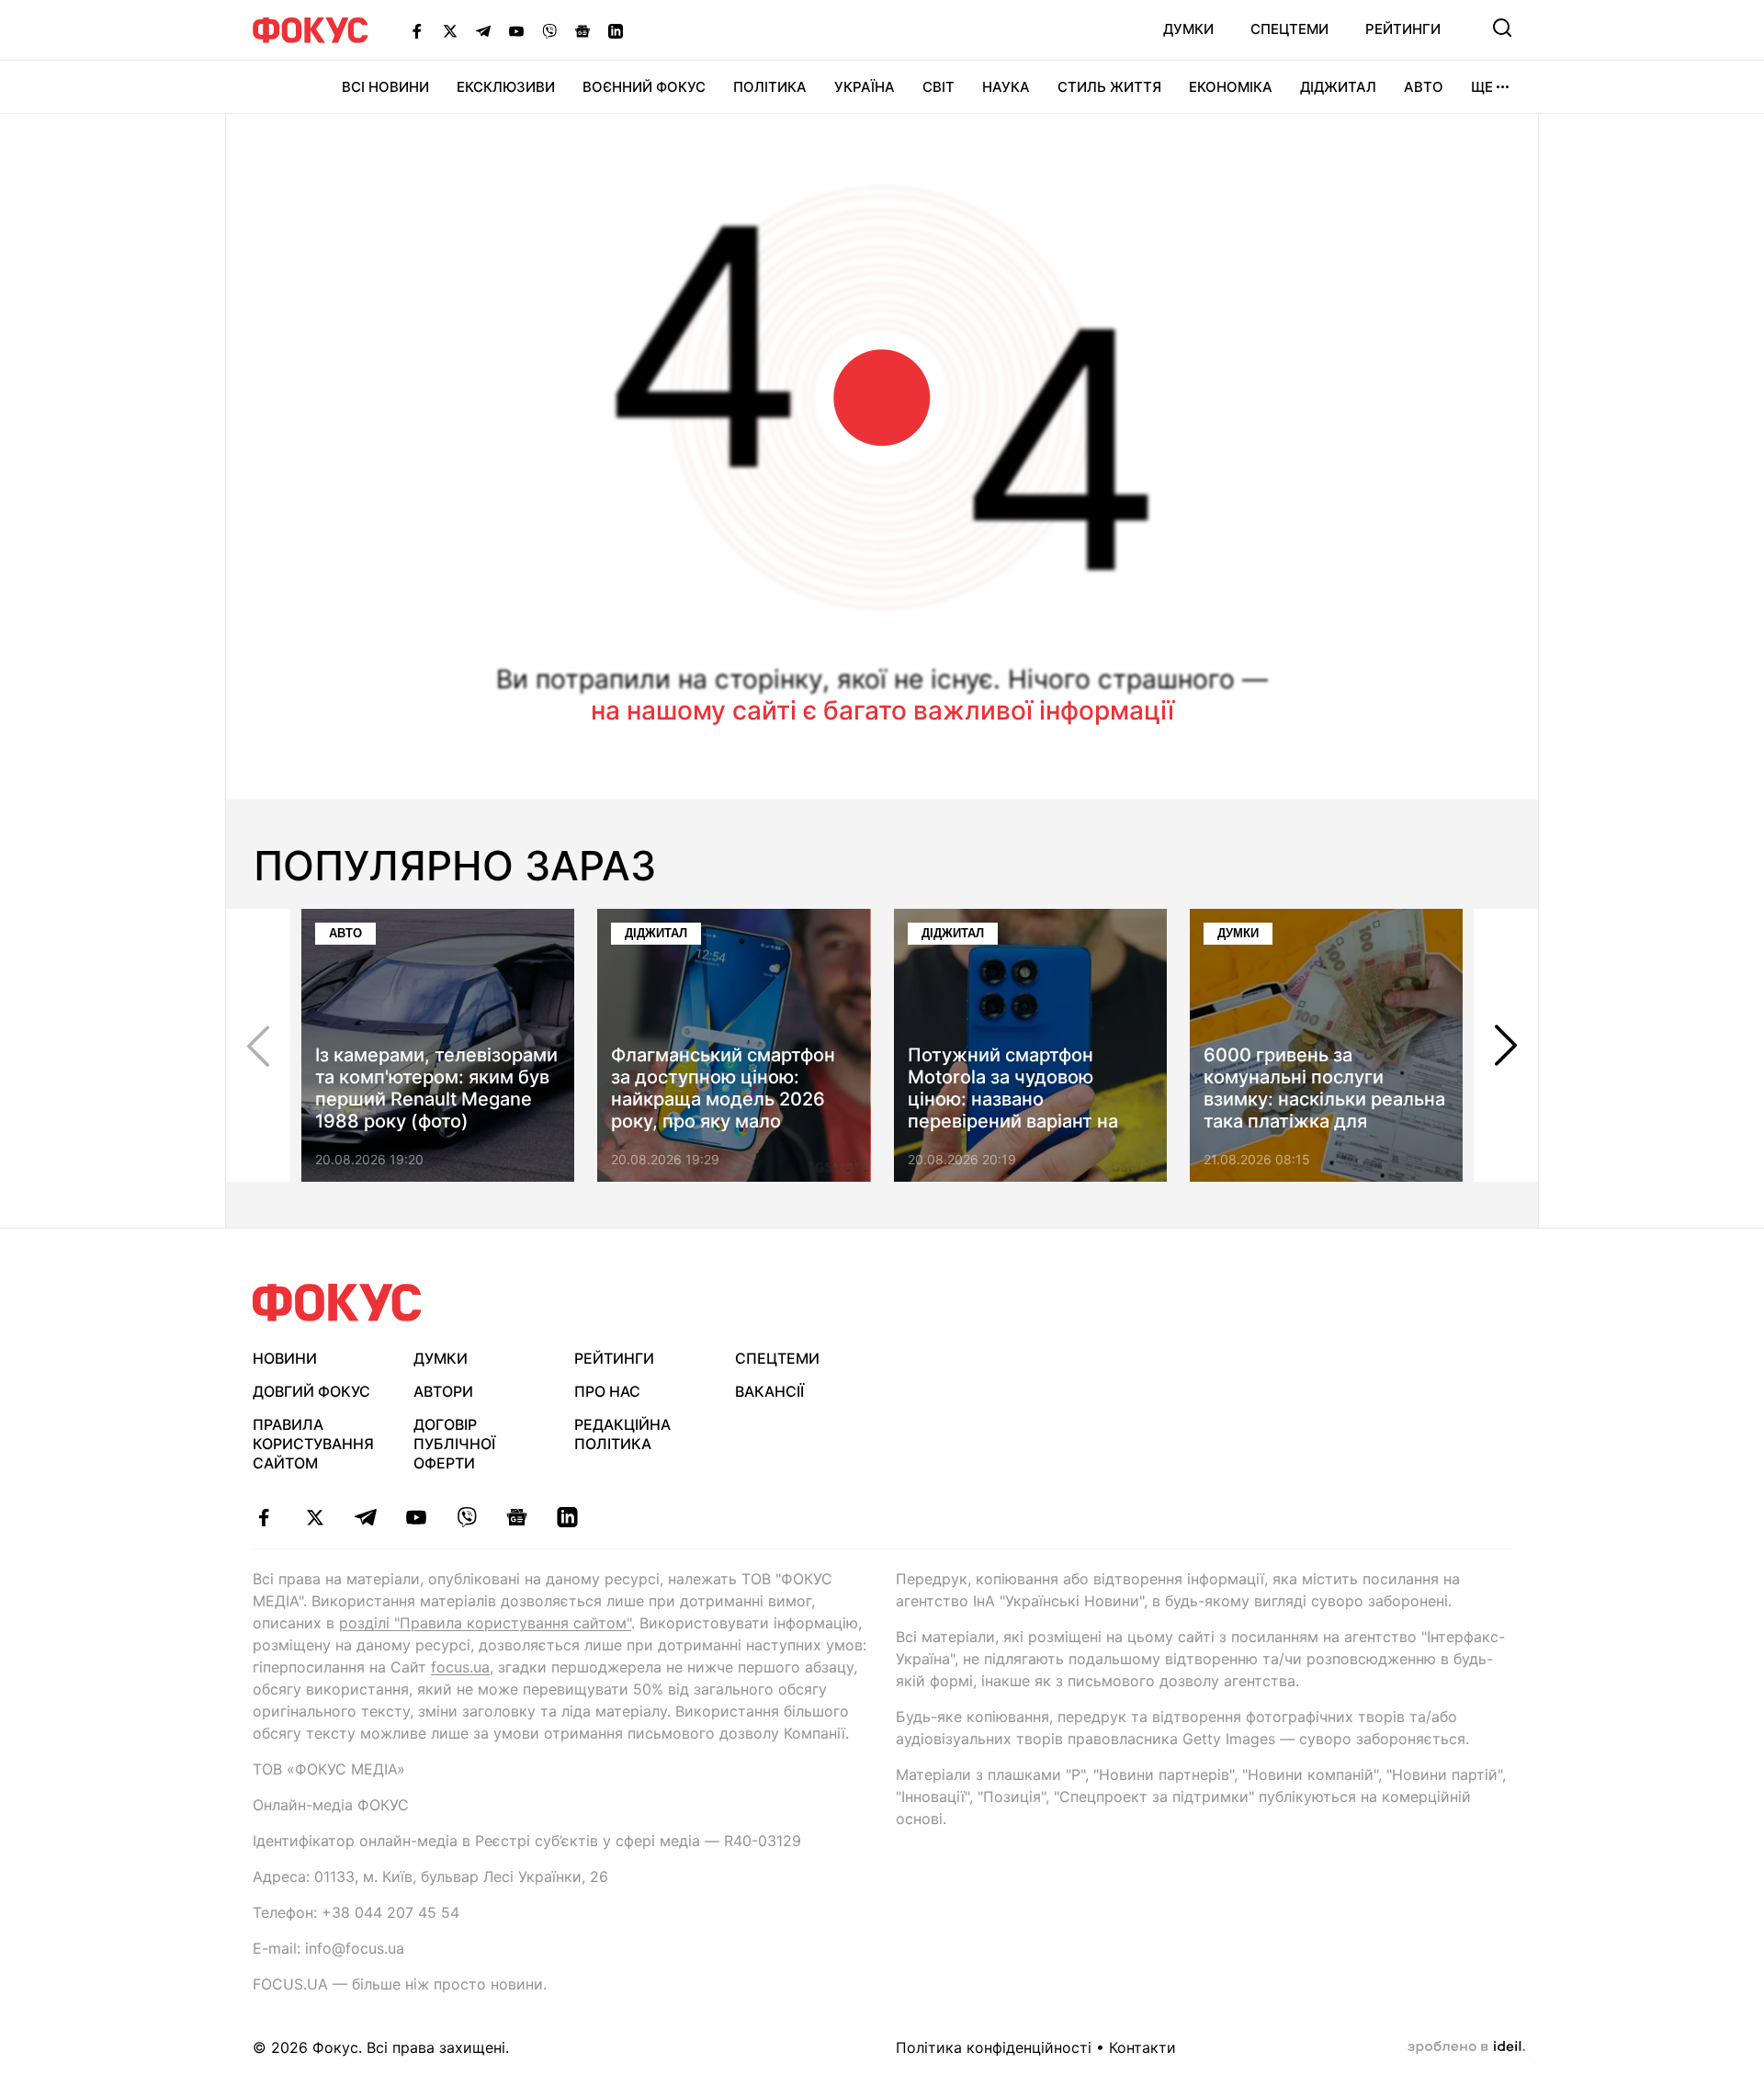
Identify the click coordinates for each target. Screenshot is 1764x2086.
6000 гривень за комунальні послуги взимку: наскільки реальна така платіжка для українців (1324, 1099)
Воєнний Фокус (644, 87)
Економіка (1231, 87)
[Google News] (582, 30)
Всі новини (385, 87)
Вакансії (769, 1391)
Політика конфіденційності (994, 2047)
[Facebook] (417, 30)
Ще (1482, 87)
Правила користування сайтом (313, 1444)
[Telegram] (483, 30)
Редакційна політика (622, 1434)
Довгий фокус (311, 1391)
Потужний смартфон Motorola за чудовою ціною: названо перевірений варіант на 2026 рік (1013, 1099)
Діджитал (1338, 87)
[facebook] (264, 1517)
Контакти (1142, 2047)
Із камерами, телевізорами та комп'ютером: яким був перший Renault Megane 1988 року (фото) (436, 1088)
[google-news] (517, 1517)
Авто (1424, 87)
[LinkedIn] (616, 30)
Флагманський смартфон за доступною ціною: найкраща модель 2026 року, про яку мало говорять (723, 1099)
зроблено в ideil (1466, 2047)
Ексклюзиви (506, 87)
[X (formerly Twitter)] (450, 30)
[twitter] (315, 1517)
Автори (443, 1391)
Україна (865, 87)
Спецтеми (1289, 29)
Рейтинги (1403, 29)
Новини (285, 1358)
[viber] (466, 1517)
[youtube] (416, 1517)
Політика (770, 87)
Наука (1006, 87)
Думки (1188, 29)
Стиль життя (1109, 87)
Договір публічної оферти (454, 1444)
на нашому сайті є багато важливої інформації (882, 710)
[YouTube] (516, 30)
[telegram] (365, 1517)
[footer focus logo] (337, 1303)
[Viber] (549, 30)
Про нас (607, 1391)
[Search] (1502, 28)
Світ (939, 87)
